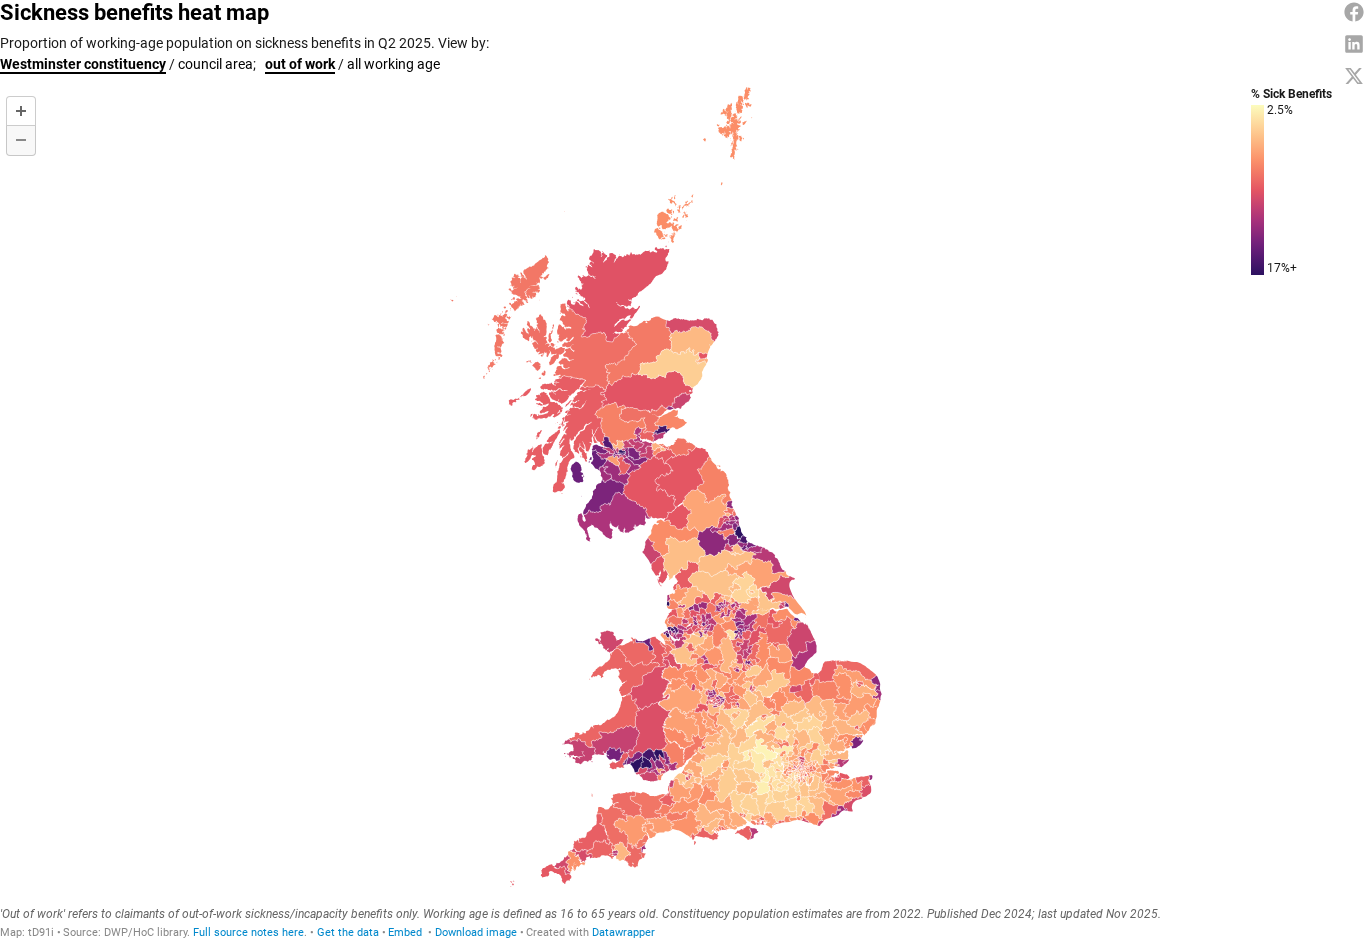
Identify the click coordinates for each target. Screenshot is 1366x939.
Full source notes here (248, 932)
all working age (393, 64)
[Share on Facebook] (1354, 12)
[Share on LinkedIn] (1354, 44)
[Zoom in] (21, 111)
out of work (300, 64)
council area (215, 64)
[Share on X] (1354, 76)
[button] (405, 932)
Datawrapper (623, 932)
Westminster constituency (83, 64)
